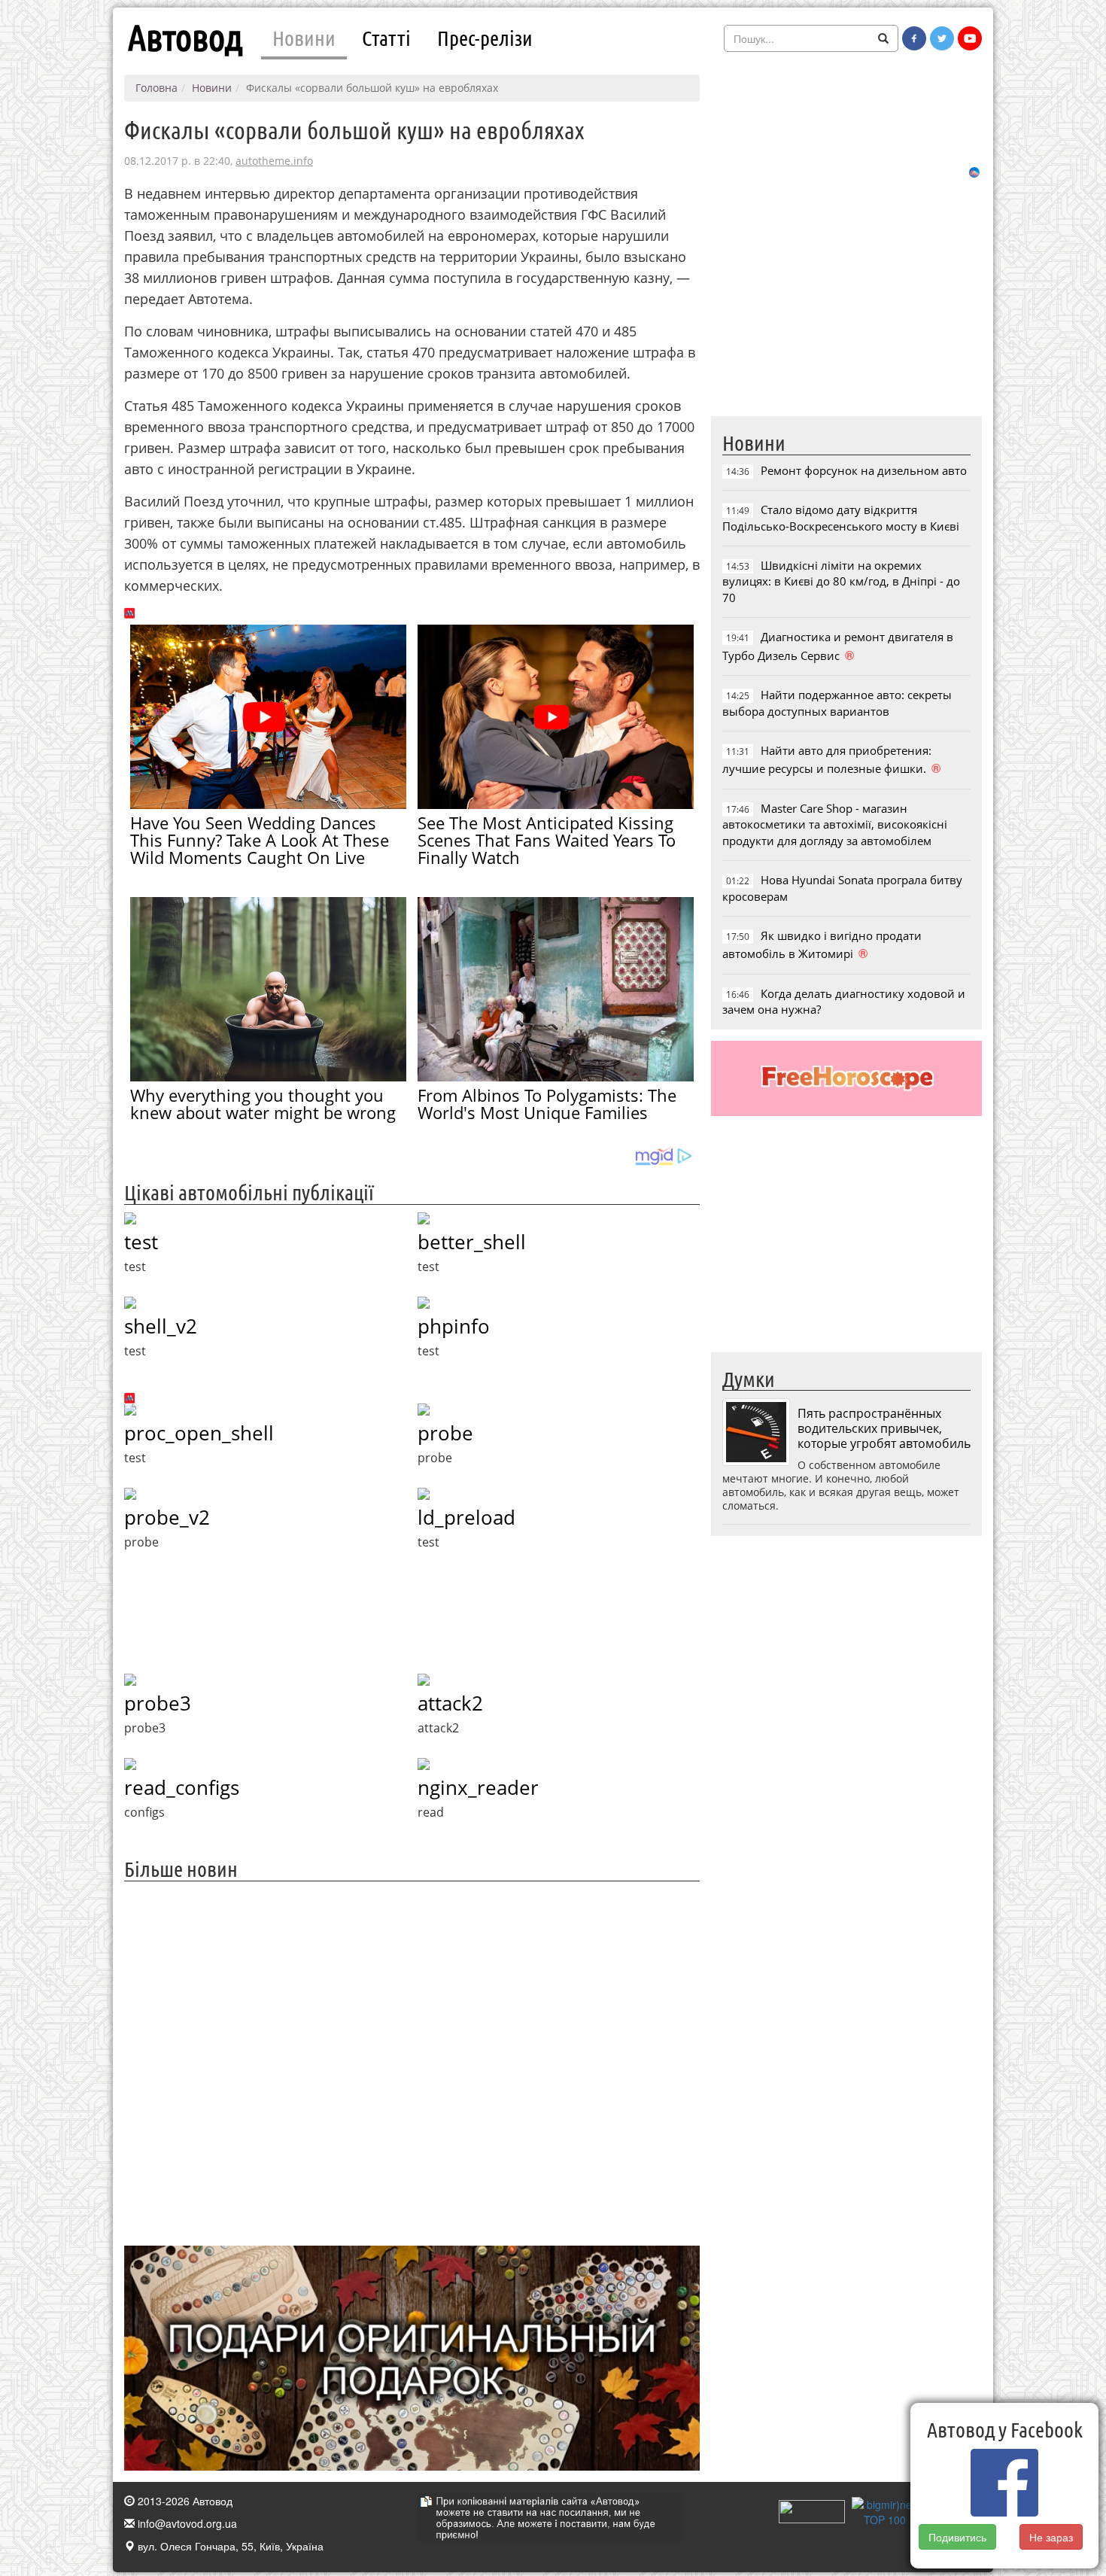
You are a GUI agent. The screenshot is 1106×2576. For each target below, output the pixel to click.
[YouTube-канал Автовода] (970, 38)
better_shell (472, 1242)
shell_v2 (161, 1326)
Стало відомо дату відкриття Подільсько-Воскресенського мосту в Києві (841, 517)
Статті (386, 38)
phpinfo (454, 1326)
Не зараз (1052, 2537)
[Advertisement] (412, 2062)
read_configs (182, 1787)
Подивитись (957, 2537)
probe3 (158, 1703)
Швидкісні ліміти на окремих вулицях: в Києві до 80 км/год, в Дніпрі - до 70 (841, 581)
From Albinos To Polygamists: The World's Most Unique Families (547, 1104)
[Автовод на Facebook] (914, 38)
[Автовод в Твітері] (942, 38)
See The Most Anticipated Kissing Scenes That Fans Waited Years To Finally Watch (547, 840)
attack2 (450, 1703)
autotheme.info (274, 161)
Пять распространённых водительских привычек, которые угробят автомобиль (884, 1428)
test (141, 1242)
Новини (304, 38)
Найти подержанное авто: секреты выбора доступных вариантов (837, 703)
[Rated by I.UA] (812, 2510)
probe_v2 (167, 1517)
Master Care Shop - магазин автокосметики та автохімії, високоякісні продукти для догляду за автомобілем (835, 824)
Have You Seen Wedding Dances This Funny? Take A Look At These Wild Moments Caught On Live (260, 840)
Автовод (185, 38)
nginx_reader (478, 1787)
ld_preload (466, 1517)
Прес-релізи (485, 38)
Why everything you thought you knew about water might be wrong (263, 1104)
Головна (156, 88)
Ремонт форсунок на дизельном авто (864, 470)
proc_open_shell (199, 1433)
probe (445, 1433)
